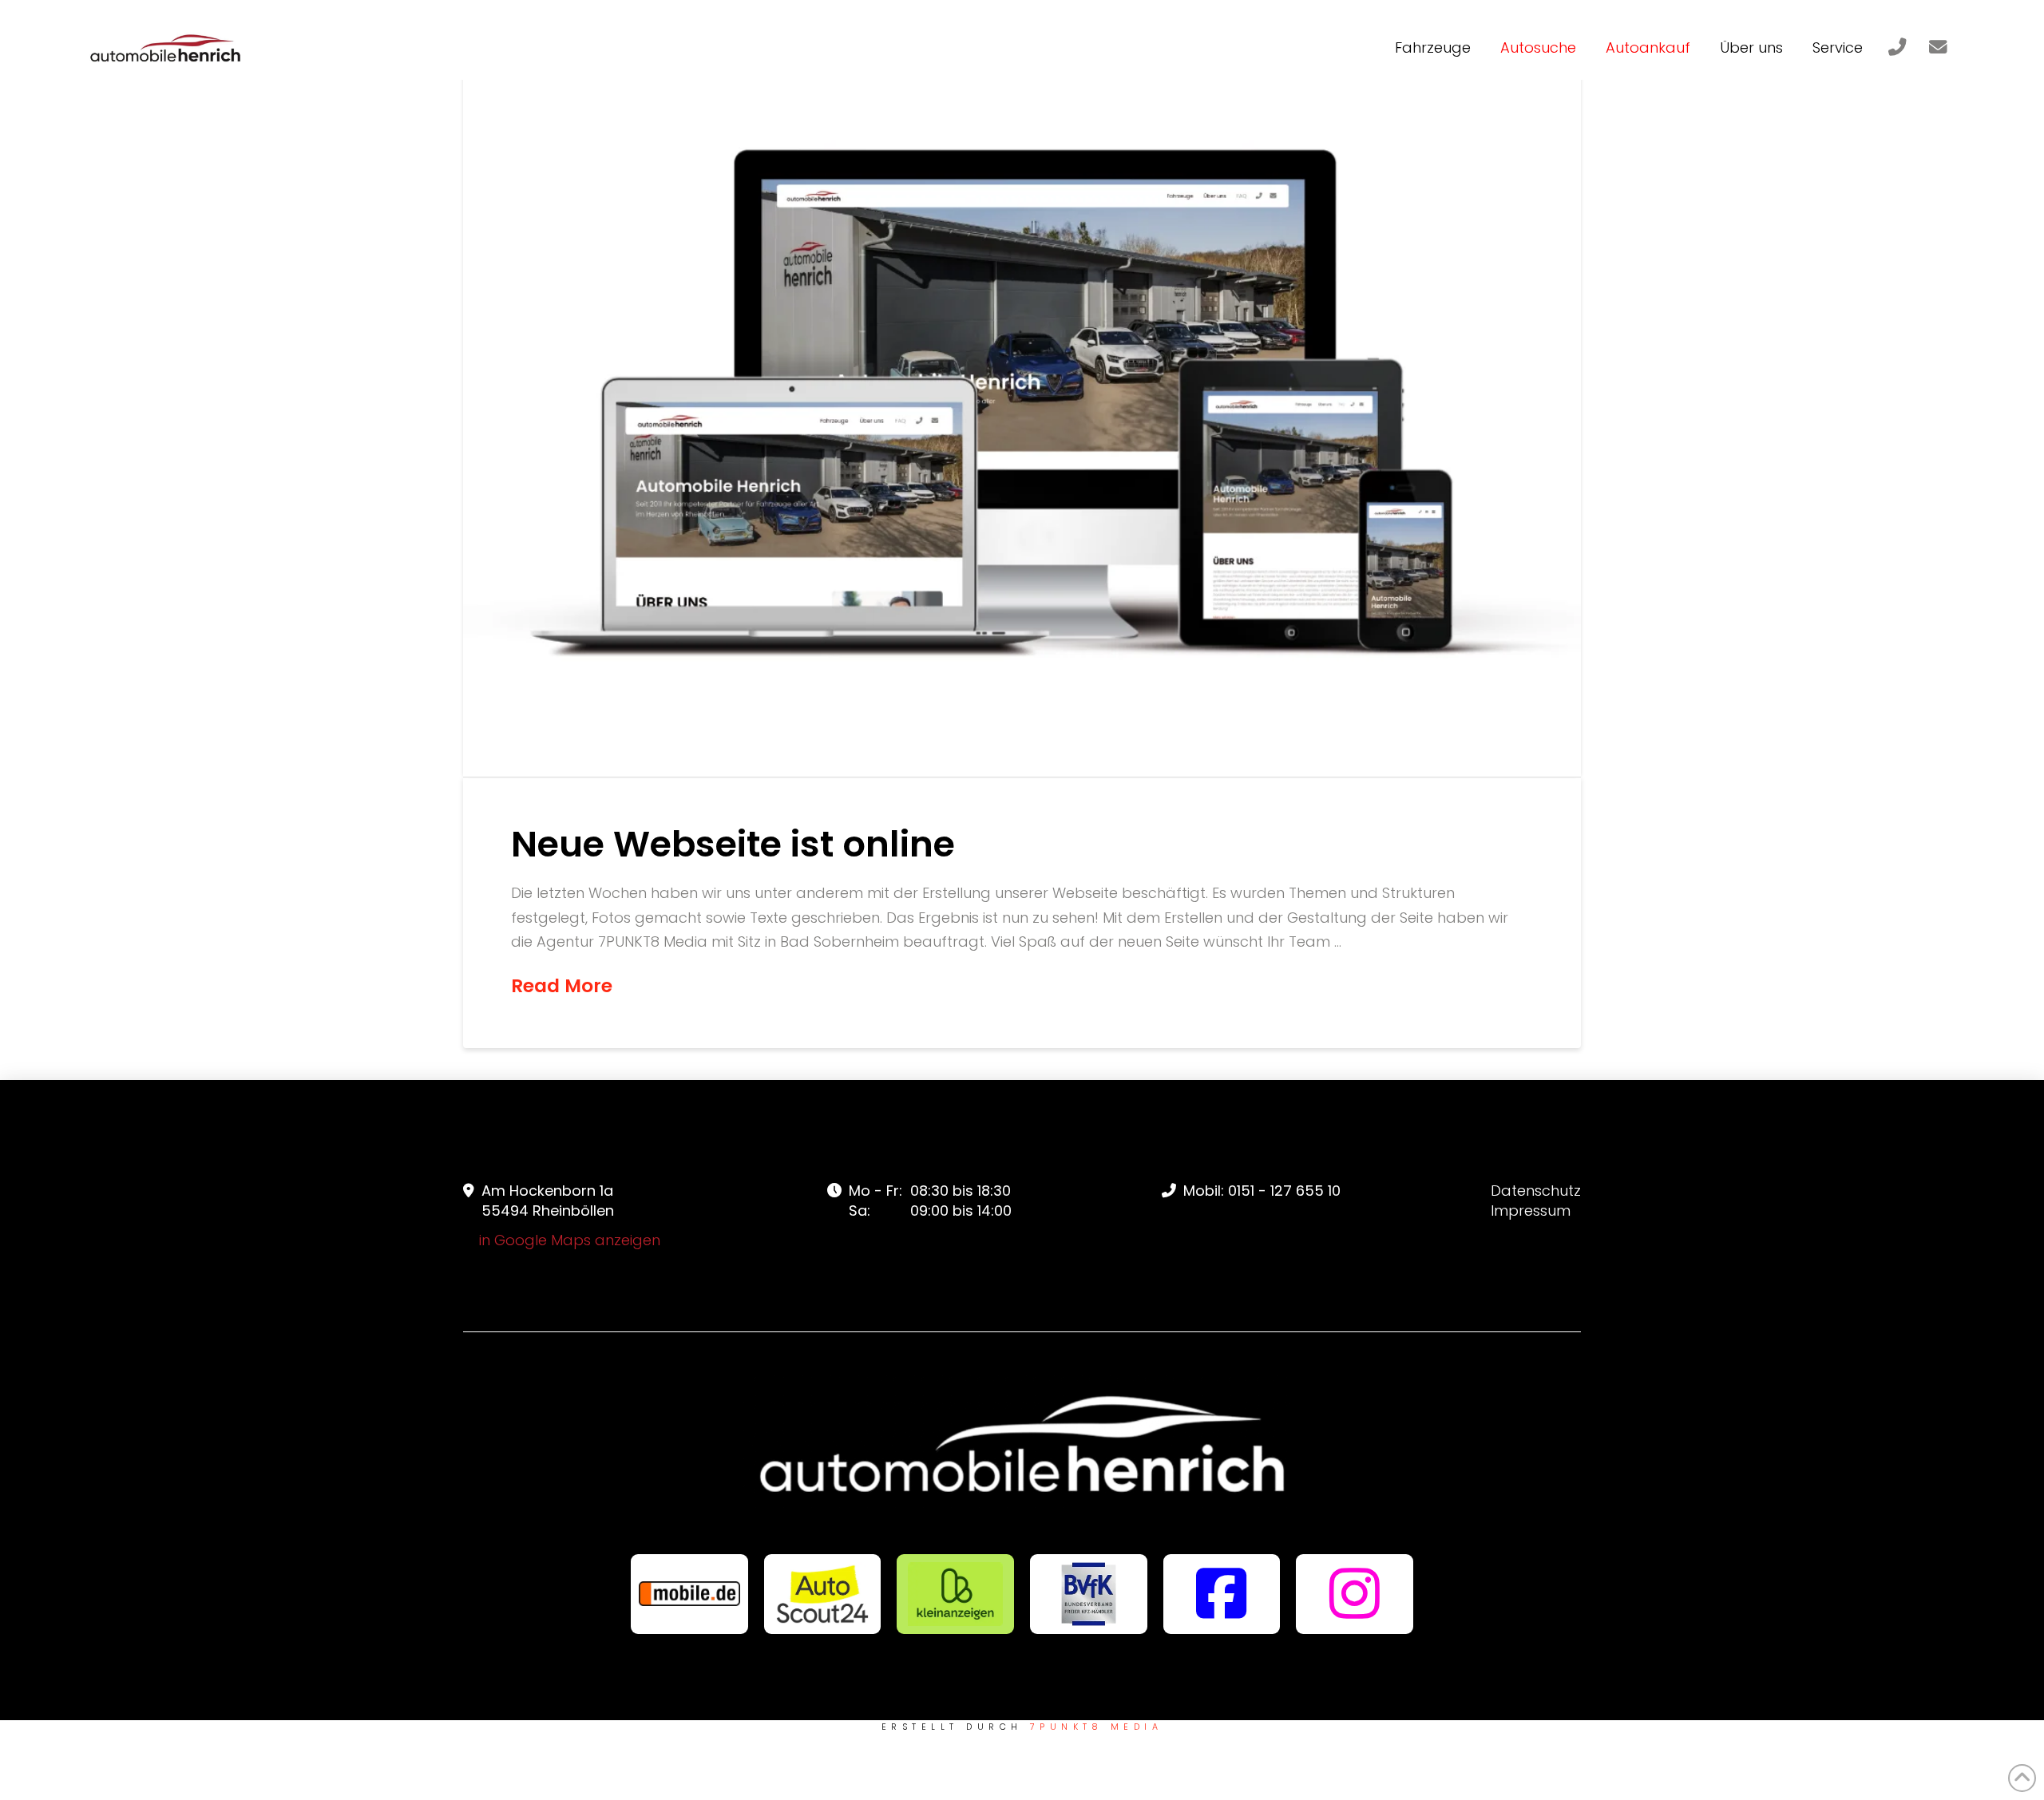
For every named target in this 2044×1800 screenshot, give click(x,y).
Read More (562, 986)
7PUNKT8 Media (1096, 1727)
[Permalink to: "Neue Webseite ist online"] (1022, 404)
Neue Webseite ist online (733, 844)
